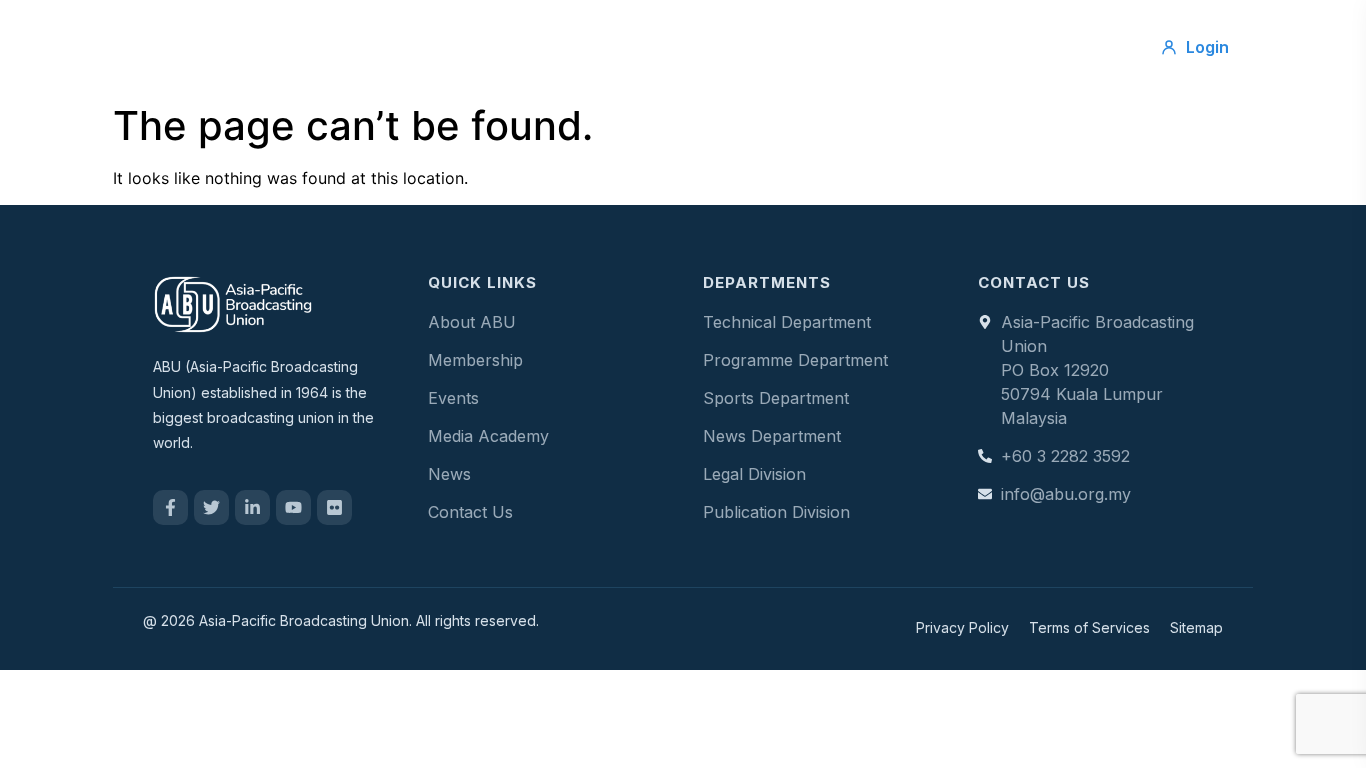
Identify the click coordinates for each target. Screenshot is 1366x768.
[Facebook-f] (170, 507)
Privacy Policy (962, 627)
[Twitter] (211, 507)
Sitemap (1196, 627)
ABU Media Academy (949, 47)
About (447, 47)
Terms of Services (1089, 627)
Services (545, 47)
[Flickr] (334, 507)
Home (359, 47)
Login (1207, 47)
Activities (653, 47)
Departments (777, 47)
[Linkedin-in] (252, 507)
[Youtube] (293, 507)
